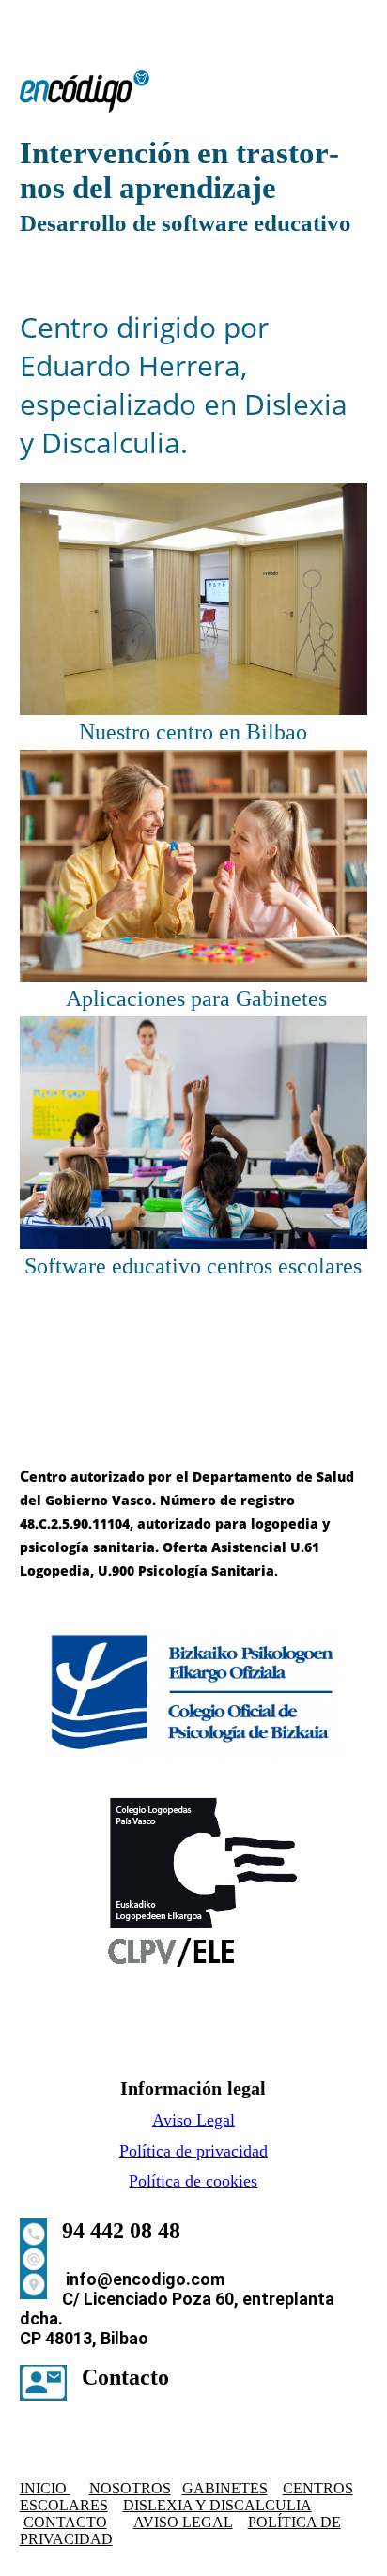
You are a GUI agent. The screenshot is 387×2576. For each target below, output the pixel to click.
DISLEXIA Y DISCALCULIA (217, 2505)
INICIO (45, 2488)
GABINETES (225, 2488)
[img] (194, 91)
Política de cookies (193, 2181)
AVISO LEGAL (183, 2522)
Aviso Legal (193, 2120)
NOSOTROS (130, 2488)
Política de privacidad (193, 2151)
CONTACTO (65, 2522)
